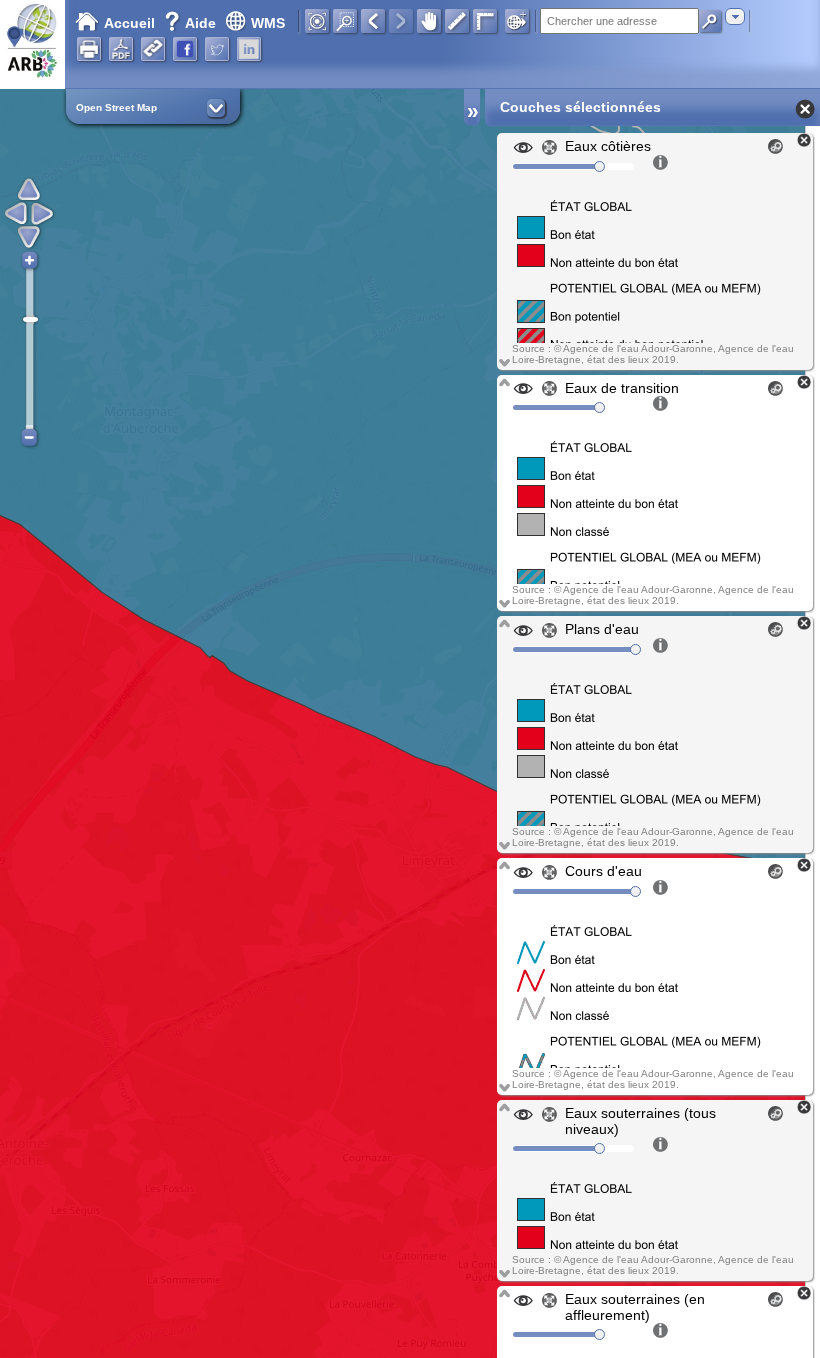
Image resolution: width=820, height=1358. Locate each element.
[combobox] (735, 16)
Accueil (129, 23)
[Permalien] (153, 49)
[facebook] (185, 49)
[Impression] (89, 49)
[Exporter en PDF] (121, 49)
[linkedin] (249, 49)
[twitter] (217, 49)
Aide (192, 23)
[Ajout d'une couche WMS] (517, 21)
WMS (268, 23)
